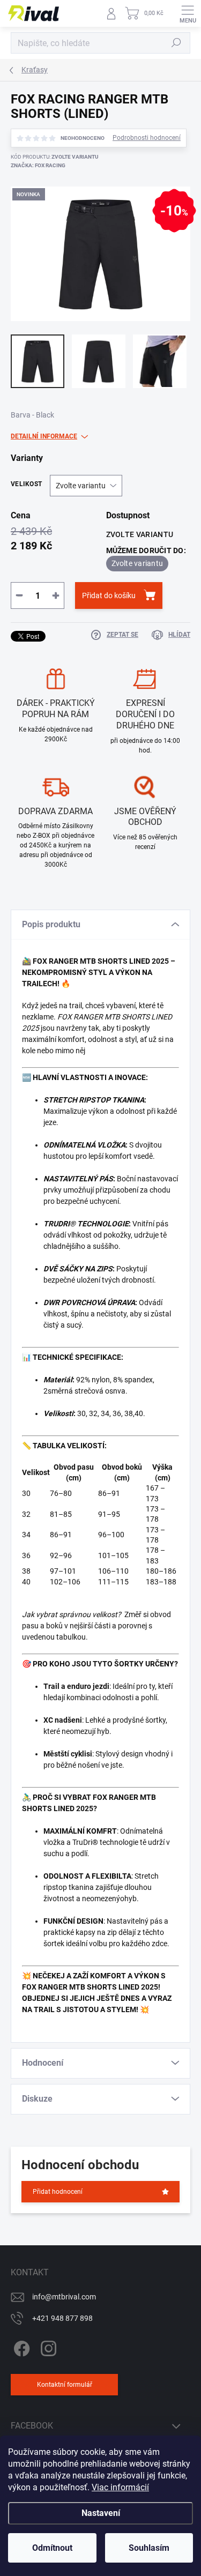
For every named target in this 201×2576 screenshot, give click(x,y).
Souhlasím (149, 2548)
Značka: (38, 165)
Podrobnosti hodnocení (147, 138)
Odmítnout (52, 2548)
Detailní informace (44, 436)
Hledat (176, 43)
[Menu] (188, 13)
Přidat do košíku (109, 595)
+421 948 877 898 (62, 2318)
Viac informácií (120, 2487)
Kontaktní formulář (65, 2385)
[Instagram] (47, 2347)
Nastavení (101, 2513)
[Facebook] (20, 2347)
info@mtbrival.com (64, 2297)
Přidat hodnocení (58, 2192)
